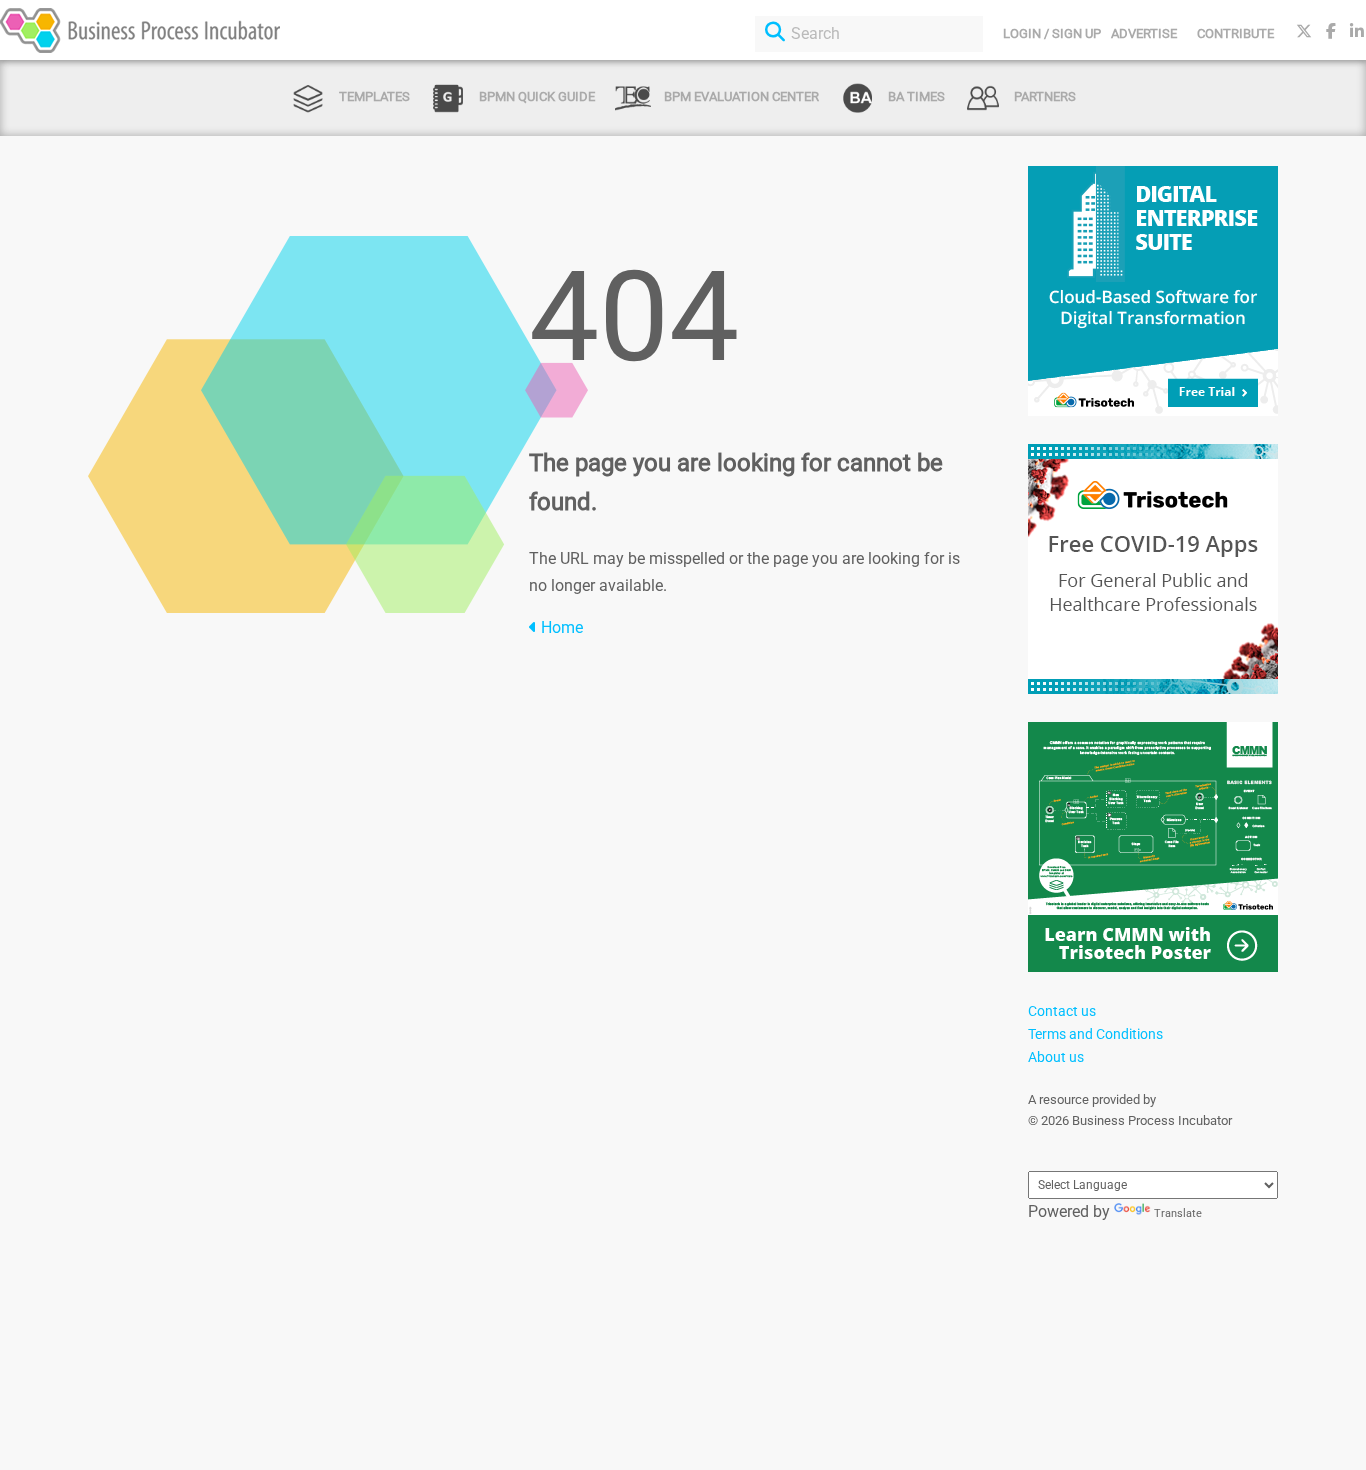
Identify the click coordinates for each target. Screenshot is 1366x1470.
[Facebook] (1331, 31)
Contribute (1235, 33)
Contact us (1062, 1011)
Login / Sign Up (1052, 33)
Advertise (1144, 33)
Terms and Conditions (1095, 1034)
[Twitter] (1304, 31)
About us (1056, 1057)
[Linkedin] (1357, 31)
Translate (1178, 1213)
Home (560, 627)
